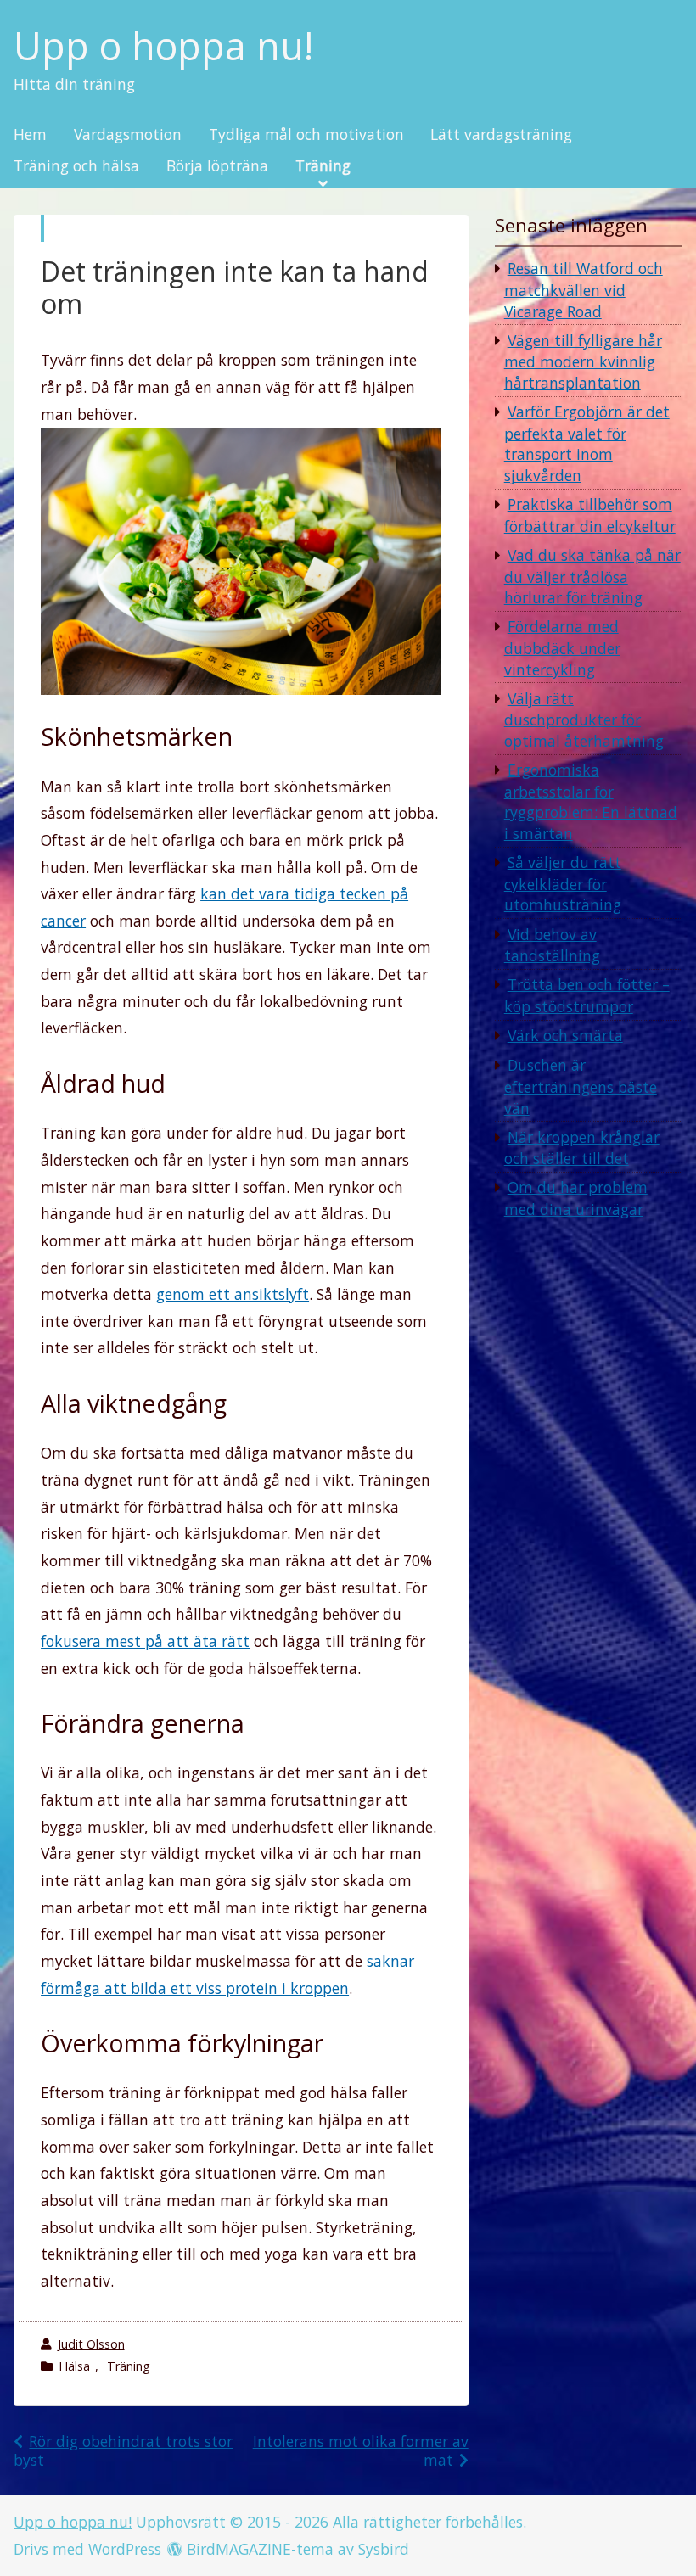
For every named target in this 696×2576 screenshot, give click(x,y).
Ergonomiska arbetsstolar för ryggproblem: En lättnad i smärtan (591, 801)
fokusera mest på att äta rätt (145, 1641)
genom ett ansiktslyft (233, 1294)
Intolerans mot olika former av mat (361, 2450)
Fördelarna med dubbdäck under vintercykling (562, 647)
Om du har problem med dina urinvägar (576, 1198)
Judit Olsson (91, 2344)
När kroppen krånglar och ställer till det (582, 1148)
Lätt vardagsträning (501, 135)
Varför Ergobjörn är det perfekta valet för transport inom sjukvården (587, 443)
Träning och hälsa (76, 166)
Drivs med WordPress (87, 2549)
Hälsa (74, 2366)
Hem (30, 135)
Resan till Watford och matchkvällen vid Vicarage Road (584, 289)
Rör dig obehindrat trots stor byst (123, 2450)
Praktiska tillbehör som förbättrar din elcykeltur (590, 515)
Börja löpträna (217, 166)
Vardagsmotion (128, 135)
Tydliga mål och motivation (306, 135)
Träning (323, 166)
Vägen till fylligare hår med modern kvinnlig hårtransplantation (583, 361)
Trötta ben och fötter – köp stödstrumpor (587, 995)
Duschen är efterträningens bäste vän (581, 1086)
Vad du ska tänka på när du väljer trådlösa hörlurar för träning (592, 576)
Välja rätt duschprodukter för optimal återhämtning (584, 720)
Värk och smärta (565, 1035)
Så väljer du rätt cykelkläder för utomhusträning (563, 883)
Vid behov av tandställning (552, 945)
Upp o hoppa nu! (163, 46)
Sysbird (384, 2549)
